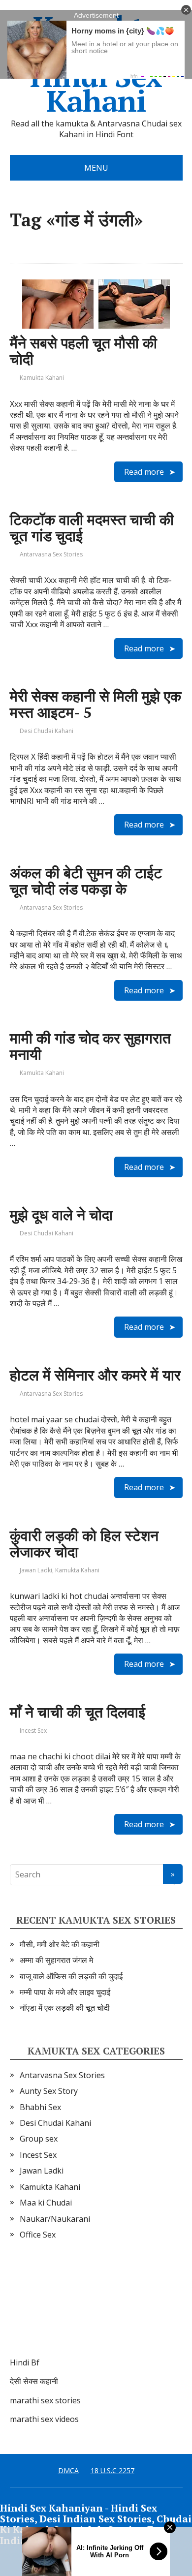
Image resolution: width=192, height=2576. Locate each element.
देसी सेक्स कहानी (34, 2381)
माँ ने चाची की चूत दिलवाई (78, 1712)
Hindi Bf (25, 2362)
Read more (144, 472)
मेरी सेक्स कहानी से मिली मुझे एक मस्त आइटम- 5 (96, 704)
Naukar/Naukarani (55, 2219)
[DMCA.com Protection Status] (84, 2308)
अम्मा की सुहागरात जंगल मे (56, 1960)
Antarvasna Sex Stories (51, 554)
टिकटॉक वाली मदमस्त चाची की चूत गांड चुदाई (92, 528)
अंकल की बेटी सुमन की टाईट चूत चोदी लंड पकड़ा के (86, 881)
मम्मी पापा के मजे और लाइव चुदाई (65, 1992)
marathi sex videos (44, 2419)
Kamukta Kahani (42, 378)
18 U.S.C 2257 (112, 2470)
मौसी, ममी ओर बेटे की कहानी (60, 1944)
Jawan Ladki (36, 1570)
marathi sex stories (45, 2400)
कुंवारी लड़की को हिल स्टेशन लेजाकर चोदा (84, 1544)
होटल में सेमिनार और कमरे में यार (95, 1375)
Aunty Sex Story (49, 2091)
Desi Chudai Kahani (47, 731)
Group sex (39, 2139)
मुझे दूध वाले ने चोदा (61, 1215)
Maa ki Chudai (46, 2203)
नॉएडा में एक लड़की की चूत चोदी (65, 2008)
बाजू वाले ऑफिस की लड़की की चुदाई (71, 1976)
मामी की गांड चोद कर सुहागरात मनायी (90, 1046)
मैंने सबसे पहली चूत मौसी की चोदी (83, 351)
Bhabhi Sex (40, 2107)
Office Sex (38, 2235)
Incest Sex (33, 1731)
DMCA (68, 2470)
